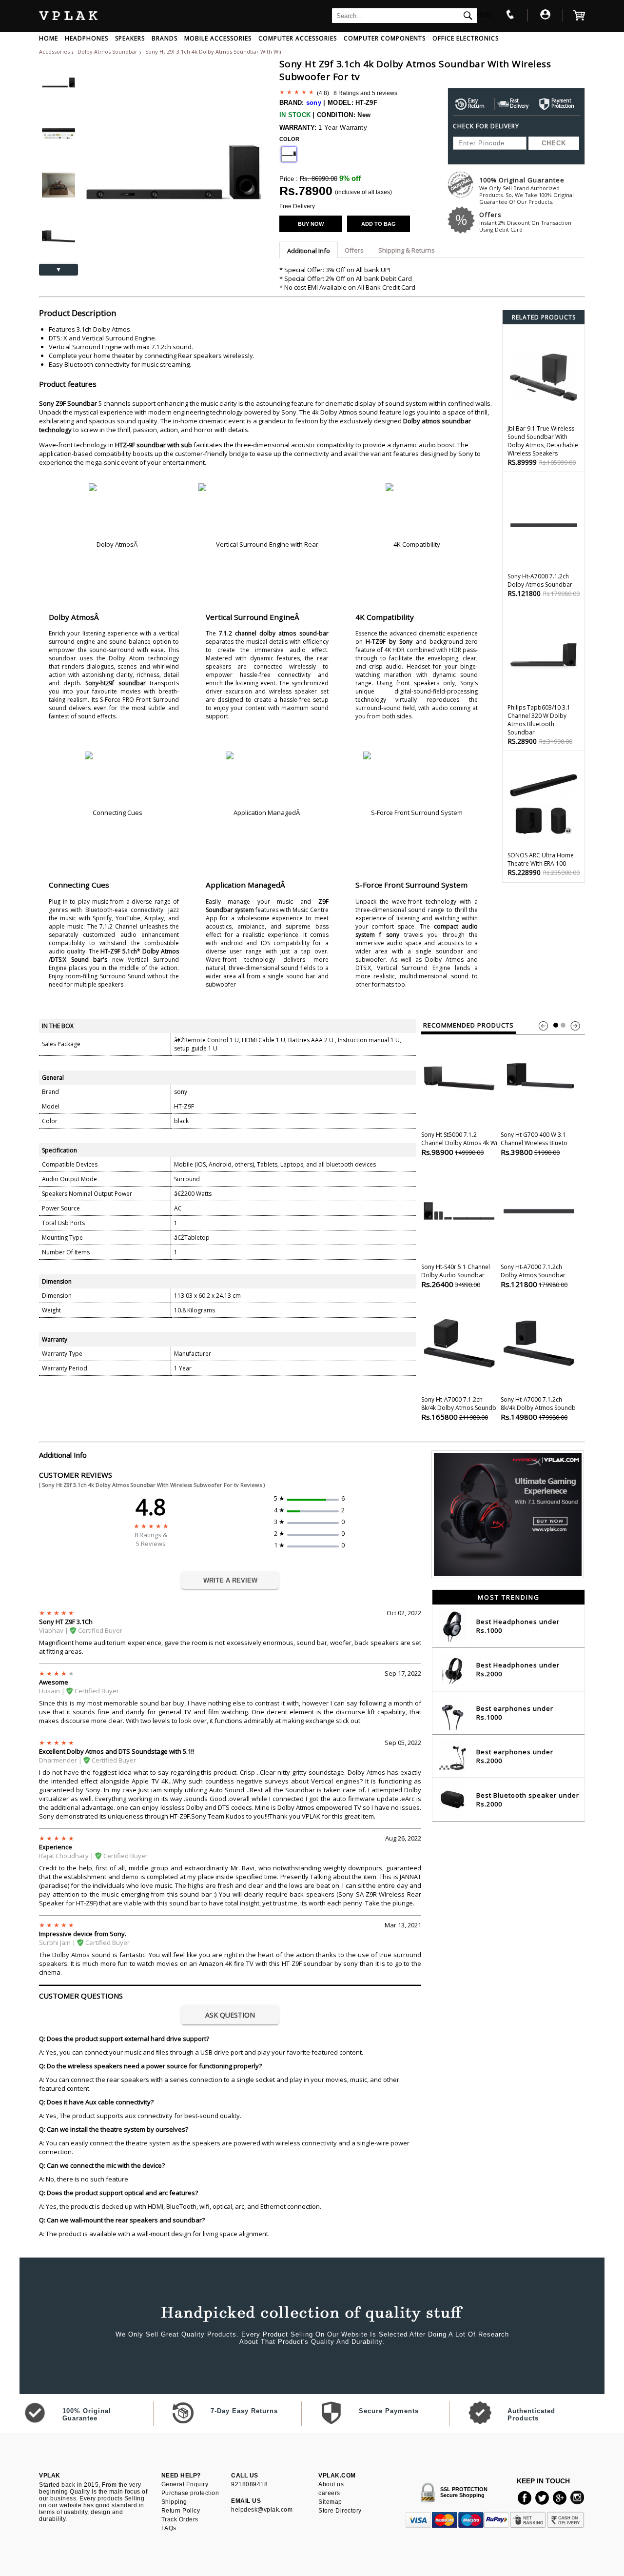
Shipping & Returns (407, 250)
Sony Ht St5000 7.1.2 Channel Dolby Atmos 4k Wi (459, 1144)
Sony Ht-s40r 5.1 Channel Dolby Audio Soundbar (456, 1276)
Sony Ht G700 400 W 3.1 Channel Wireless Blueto (534, 1144)
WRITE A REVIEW (230, 1580)
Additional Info (309, 251)
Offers (525, 222)
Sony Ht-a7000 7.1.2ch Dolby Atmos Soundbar (534, 1276)
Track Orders (180, 2519)
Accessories (54, 51)
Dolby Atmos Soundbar (108, 51)
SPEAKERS (130, 38)
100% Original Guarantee (526, 190)
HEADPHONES (87, 38)
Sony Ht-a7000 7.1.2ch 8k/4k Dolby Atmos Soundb (459, 1408)
